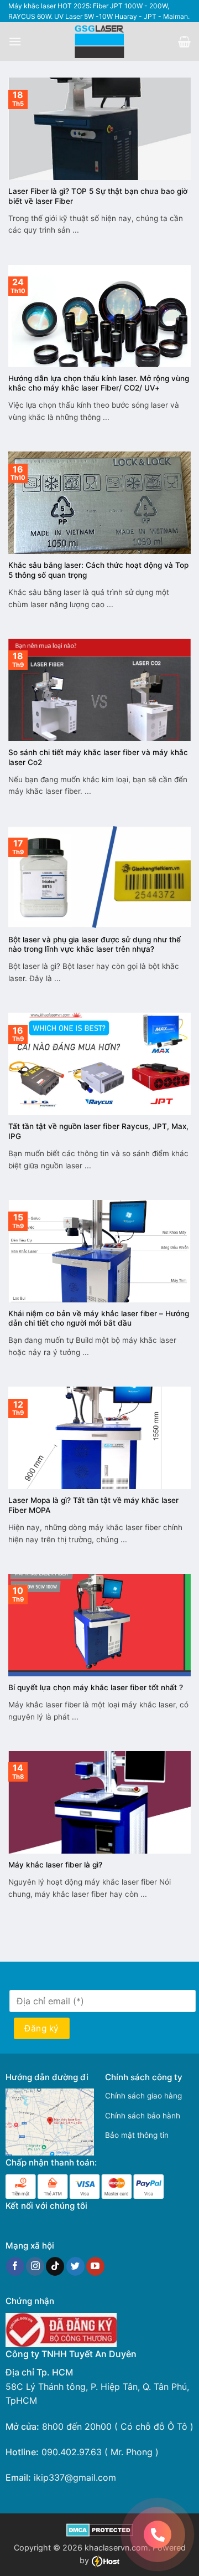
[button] (15, 41)
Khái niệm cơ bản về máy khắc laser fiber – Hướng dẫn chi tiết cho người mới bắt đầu (99, 1318)
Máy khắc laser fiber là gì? (55, 1865)
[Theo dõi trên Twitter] (75, 2266)
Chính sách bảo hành (143, 2116)
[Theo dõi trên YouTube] (95, 2266)
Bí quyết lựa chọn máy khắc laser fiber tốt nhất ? (96, 1687)
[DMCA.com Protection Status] (100, 2529)
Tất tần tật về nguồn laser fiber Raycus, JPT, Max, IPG (98, 1131)
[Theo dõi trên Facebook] (15, 2266)
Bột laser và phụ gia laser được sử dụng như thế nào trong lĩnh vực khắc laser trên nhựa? (95, 945)
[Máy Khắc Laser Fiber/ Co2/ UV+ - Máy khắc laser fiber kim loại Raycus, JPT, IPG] (100, 42)
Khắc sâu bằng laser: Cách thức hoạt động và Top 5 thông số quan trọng (98, 570)
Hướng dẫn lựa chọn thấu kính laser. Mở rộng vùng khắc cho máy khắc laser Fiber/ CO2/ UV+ (99, 383)
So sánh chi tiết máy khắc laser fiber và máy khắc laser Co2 (98, 757)
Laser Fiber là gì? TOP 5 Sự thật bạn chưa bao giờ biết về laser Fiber (98, 196)
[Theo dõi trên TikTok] (55, 2266)
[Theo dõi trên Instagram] (35, 2266)
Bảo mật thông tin (137, 2135)
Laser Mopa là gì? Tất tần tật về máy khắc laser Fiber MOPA (93, 1505)
